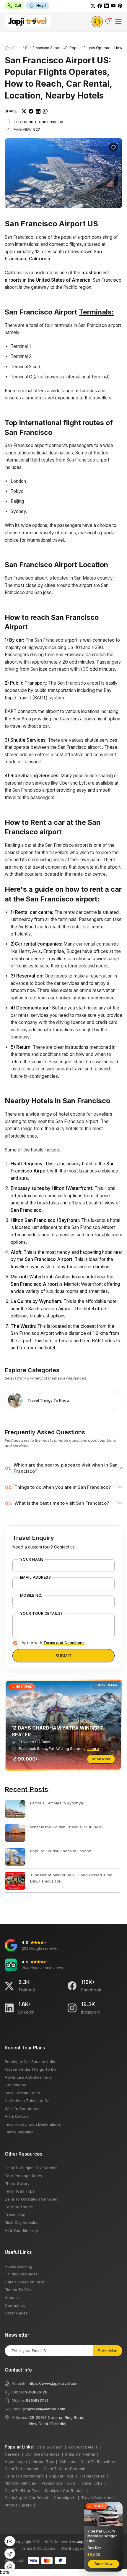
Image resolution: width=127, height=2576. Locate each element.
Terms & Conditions (38, 2548)
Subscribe (108, 2351)
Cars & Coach (49, 2447)
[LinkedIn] (106, 5)
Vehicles (67, 2462)
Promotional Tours (58, 2483)
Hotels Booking (18, 2266)
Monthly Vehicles (20, 2483)
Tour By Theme (19, 2207)
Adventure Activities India (28, 2077)
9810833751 (37, 2400)
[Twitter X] (9, 1986)
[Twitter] (93, 5)
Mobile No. (31, 1596)
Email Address (35, 1577)
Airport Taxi (43, 2462)
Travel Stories (92, 2476)
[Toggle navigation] (118, 22)
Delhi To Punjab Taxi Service (31, 2168)
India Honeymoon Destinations (33, 2124)
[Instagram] (72, 2008)
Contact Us (15, 2305)
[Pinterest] (120, 5)
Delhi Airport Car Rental (26, 2498)
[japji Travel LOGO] (28, 22)
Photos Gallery (18, 2505)
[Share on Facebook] (31, 111)
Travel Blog (15, 2215)
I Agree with (52, 1643)
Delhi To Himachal (21, 2469)
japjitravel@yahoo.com (44, 2409)
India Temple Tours (22, 2093)
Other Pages (16, 2313)
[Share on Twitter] (24, 111)
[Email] (10, 2541)
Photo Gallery (17, 2183)
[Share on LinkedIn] (38, 111)
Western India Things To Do (30, 2069)
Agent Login (16, 2462)
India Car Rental (80, 2454)
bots (63, 1286)
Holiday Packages (21, 2274)
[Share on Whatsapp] (45, 111)
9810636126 (36, 2392)
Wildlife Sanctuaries (23, 2109)
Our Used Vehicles (43, 2454)
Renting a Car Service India (30, 2062)
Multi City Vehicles (22, 2222)
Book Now (101, 1759)
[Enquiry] (97, 22)
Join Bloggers (73, 2548)
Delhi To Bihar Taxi (22, 2490)
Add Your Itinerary (21, 2230)
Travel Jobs (92, 2483)
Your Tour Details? (41, 1614)
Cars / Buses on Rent (24, 2282)
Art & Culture (17, 2116)
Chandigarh (65, 2498)
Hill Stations (15, 2085)
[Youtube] (113, 5)
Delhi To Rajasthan (98, 2462)
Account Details (83, 2447)
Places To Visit (18, 2290)
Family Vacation (19, 2132)
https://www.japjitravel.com (54, 2383)
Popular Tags (62, 2476)
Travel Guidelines (97, 2498)
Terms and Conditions (64, 1643)
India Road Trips (20, 2191)
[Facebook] (100, 5)
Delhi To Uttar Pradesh (65, 2469)
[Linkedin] (9, 2008)
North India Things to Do (27, 2101)
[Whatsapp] (10, 2566)
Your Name (32, 1559)
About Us (13, 2298)
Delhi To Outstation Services (31, 2199)
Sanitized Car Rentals (65, 2490)
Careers (12, 2454)
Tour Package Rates (23, 2176)
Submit (64, 1656)
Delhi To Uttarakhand (24, 2476)
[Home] (7, 48)
